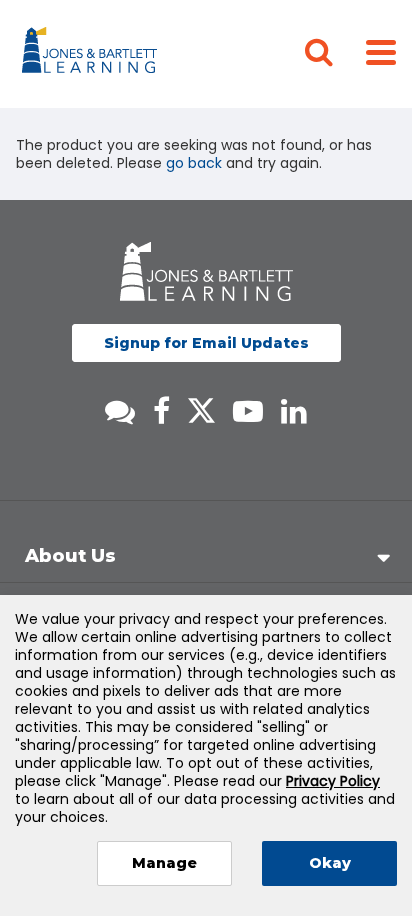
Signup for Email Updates (206, 343)
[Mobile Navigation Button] (381, 51)
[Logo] (92, 54)
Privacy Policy (333, 781)
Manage (164, 863)
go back (194, 163)
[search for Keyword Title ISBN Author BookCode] (335, 54)
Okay (330, 863)
